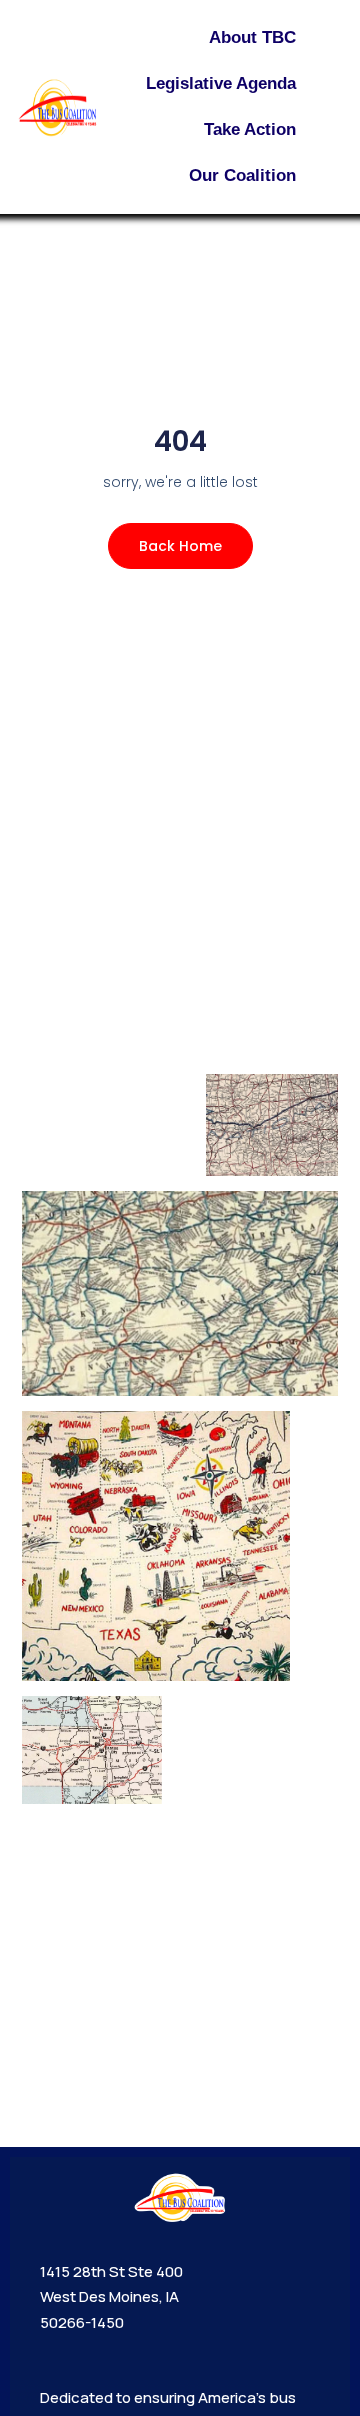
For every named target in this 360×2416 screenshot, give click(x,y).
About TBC (252, 37)
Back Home (180, 546)
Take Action (250, 129)
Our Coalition (242, 175)
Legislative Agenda (221, 83)
